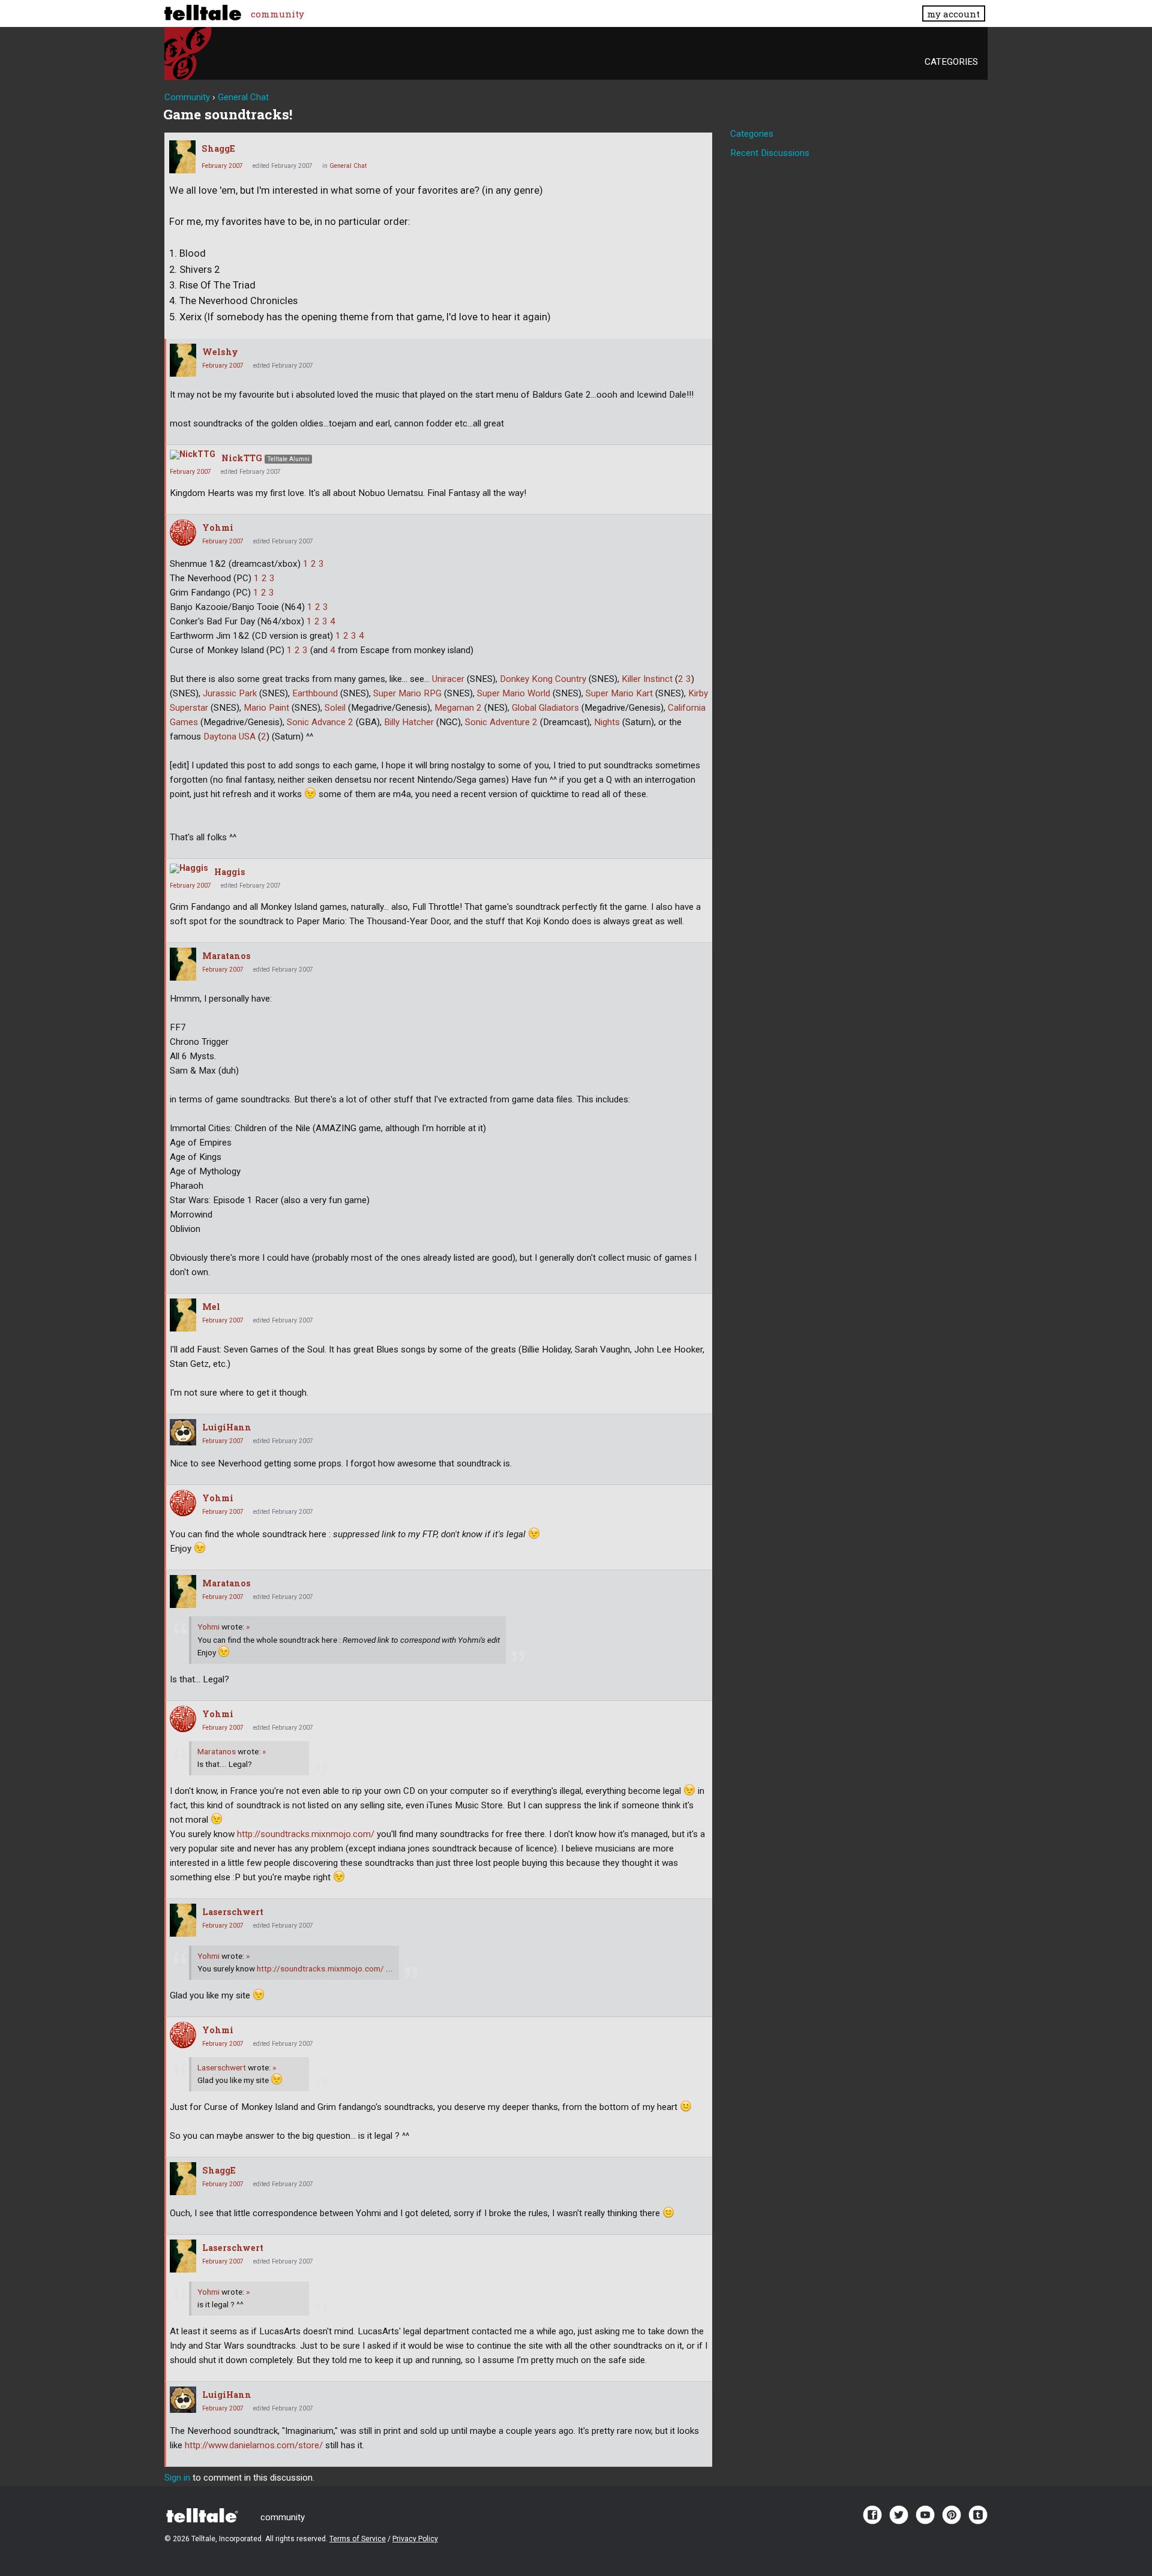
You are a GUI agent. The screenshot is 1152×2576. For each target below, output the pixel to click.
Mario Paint (266, 708)
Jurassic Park (230, 693)
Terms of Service (358, 2539)
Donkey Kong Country (543, 679)
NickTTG (242, 458)
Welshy (220, 352)
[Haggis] (189, 868)
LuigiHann (227, 1427)
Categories (951, 62)
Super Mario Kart (619, 693)
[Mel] (183, 1315)
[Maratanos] (183, 964)
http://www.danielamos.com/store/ (254, 2445)
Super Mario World (514, 693)
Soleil (335, 708)
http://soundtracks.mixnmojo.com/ (306, 1834)
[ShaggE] (182, 157)
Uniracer (448, 679)
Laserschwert (233, 1912)
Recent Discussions (770, 153)
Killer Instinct (647, 679)
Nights (607, 722)
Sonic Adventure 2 (501, 722)
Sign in (177, 2478)
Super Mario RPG (407, 693)
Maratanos (226, 956)
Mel (211, 1307)
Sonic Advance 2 (320, 722)
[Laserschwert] (183, 1920)
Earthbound (315, 693)
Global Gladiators (545, 708)
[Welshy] (183, 360)
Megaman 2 (458, 708)
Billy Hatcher (409, 722)
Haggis (230, 872)
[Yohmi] (183, 533)
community (277, 14)
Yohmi (218, 527)
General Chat (348, 166)
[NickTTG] (193, 455)
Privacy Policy (415, 2539)
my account (953, 14)
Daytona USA (229, 737)
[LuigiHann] (183, 1432)
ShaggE (218, 148)
